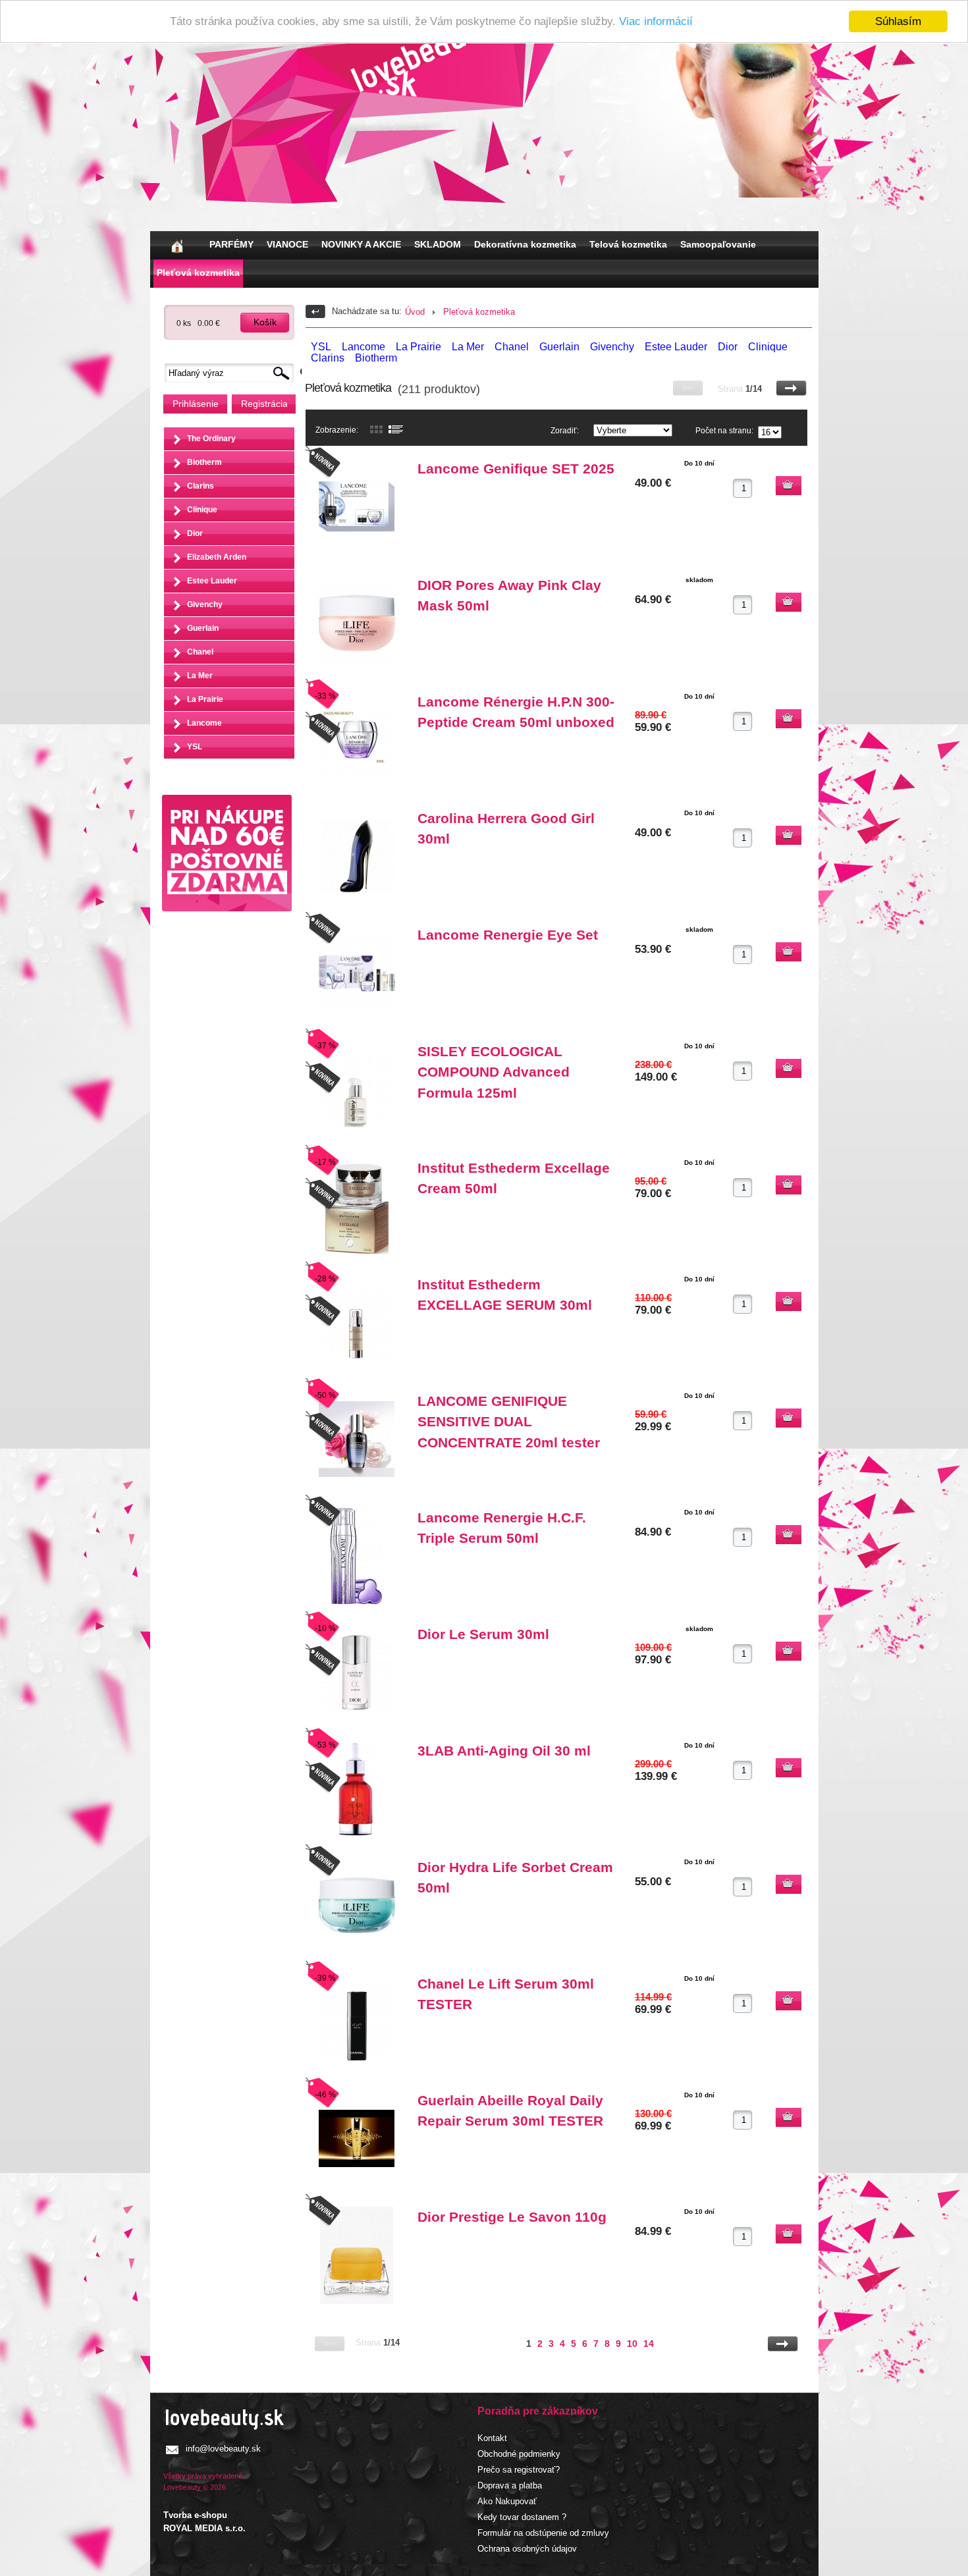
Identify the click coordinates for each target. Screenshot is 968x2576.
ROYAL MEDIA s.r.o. (204, 2528)
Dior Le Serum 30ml (483, 1634)
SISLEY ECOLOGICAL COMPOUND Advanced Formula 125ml (494, 1072)
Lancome (204, 723)
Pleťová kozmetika (198, 273)
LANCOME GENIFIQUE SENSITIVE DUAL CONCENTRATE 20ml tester (509, 1422)
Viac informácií (656, 22)
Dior (195, 533)
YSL (195, 747)
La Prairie (205, 699)
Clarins (201, 486)
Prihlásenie (196, 404)
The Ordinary (211, 439)
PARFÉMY (231, 244)
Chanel (200, 652)
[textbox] (232, 373)
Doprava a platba (510, 2485)
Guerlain (203, 628)
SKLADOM (438, 244)
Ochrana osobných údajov (527, 2549)
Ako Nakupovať (507, 2501)
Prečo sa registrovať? (519, 2470)
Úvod (415, 312)
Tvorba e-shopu (195, 2515)
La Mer (200, 676)
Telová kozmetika (628, 244)
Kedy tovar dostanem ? (522, 2517)
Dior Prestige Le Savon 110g (512, 2217)
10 (632, 2344)
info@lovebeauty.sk (223, 2449)
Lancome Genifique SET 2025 (516, 469)
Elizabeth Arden (217, 557)
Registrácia (264, 404)
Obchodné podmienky (519, 2454)
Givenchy (205, 604)
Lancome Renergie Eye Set (508, 935)
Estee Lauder (212, 581)
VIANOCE (287, 244)
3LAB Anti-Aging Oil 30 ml (504, 1751)
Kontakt (492, 2438)
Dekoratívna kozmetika (525, 244)
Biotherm (204, 462)
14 (649, 2344)
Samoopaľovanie (718, 244)
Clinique (202, 510)
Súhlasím (898, 21)
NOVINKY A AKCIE (361, 244)
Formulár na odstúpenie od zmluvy (543, 2533)
